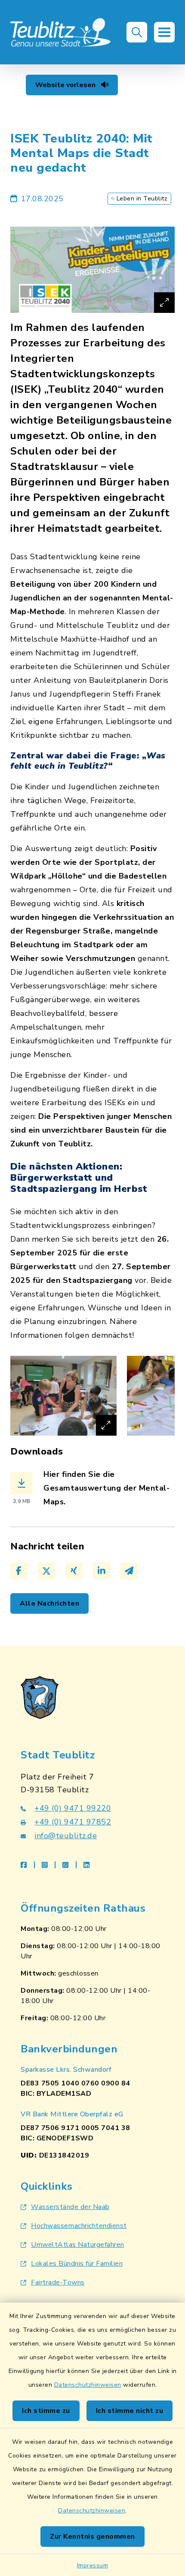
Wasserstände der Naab (70, 2207)
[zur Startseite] (61, 32)
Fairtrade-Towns (58, 2282)
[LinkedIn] (102, 1571)
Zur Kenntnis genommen (92, 2537)
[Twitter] (46, 1571)
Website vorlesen (66, 85)
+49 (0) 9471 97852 (73, 1822)
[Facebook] (19, 1571)
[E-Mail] (129, 1571)
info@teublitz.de (66, 1836)
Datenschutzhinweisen (88, 2385)
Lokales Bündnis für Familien (77, 2264)
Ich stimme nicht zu (130, 2411)
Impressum (93, 2565)
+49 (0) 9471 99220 (73, 1808)
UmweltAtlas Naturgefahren (78, 2245)
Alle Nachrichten (49, 1603)
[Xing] (74, 1571)
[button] (137, 32)
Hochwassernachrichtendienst (79, 2226)
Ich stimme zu (46, 2411)
